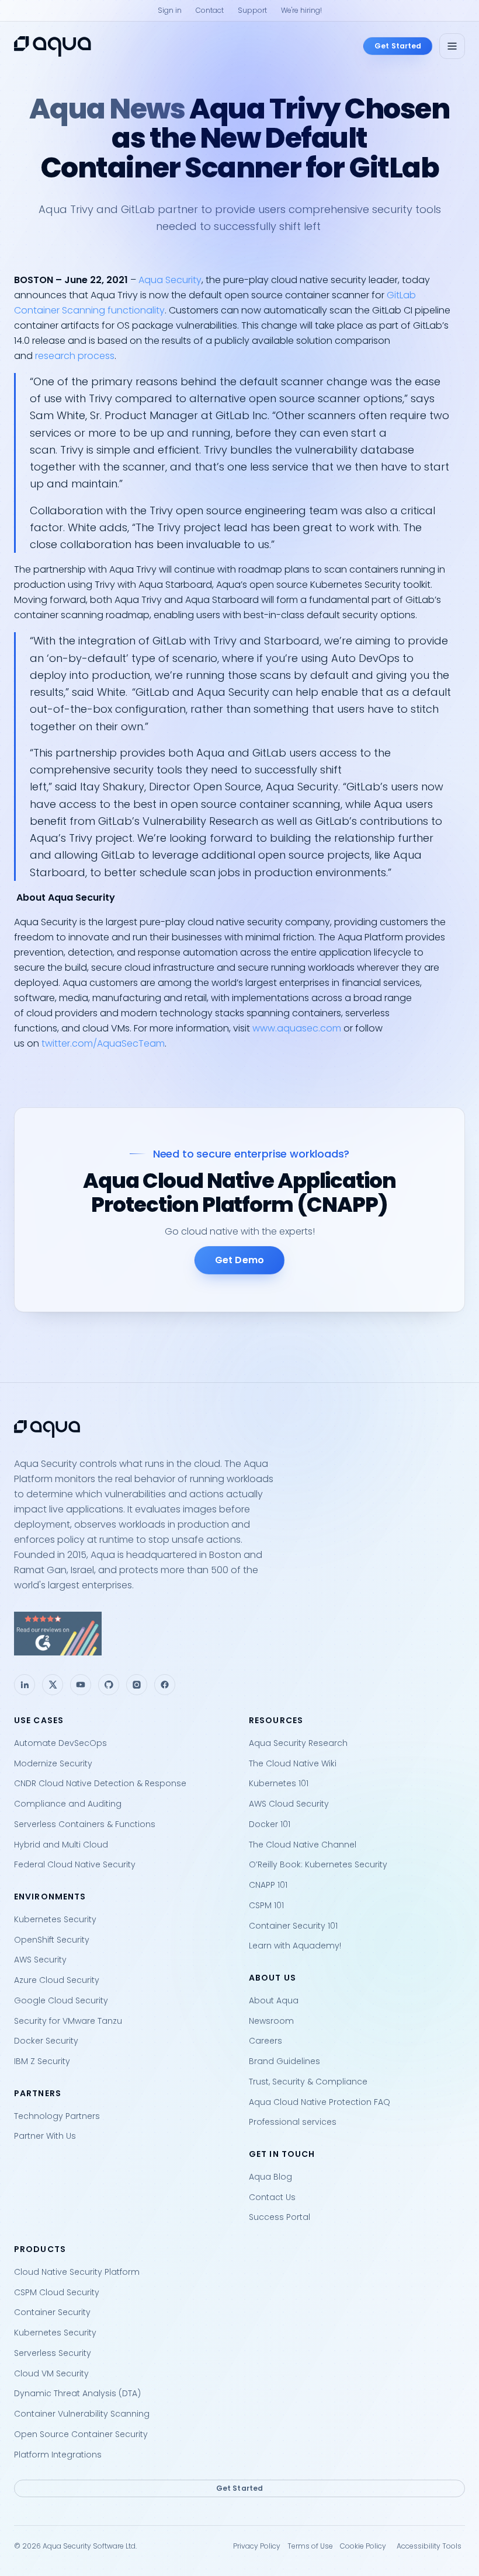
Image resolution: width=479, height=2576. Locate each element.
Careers (265, 2041)
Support (252, 10)
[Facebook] (165, 1685)
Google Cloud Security (61, 2000)
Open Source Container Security (81, 2434)
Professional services (293, 2122)
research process (75, 356)
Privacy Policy (257, 2546)
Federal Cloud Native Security (75, 1864)
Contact (210, 10)
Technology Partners (57, 2116)
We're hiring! (301, 10)
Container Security (52, 2312)
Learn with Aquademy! (295, 1946)
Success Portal (280, 2217)
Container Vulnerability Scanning (82, 2414)
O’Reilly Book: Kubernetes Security (318, 1864)
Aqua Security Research (298, 1743)
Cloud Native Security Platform (77, 2272)
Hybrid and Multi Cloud (61, 1845)
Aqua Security (170, 280)
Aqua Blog (270, 2177)
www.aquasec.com (297, 1028)
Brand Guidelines (284, 2061)
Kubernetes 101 (279, 1783)
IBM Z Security (42, 2061)
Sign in (170, 10)
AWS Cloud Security (289, 1804)
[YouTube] (81, 1685)
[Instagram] (137, 1685)
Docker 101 (270, 1824)
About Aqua (274, 2000)
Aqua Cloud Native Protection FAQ (320, 2102)
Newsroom (271, 2021)
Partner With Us (45, 2136)
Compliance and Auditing (68, 1804)
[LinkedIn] (25, 1685)
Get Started (398, 46)
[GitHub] (109, 1685)
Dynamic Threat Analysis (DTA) (77, 2393)
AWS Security (40, 1960)
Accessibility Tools (429, 2546)
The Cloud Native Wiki (293, 1763)
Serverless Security (53, 2353)
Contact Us (272, 2197)
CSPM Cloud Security (57, 2292)
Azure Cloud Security (57, 1980)
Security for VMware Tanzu (68, 2021)
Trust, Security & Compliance (308, 2082)
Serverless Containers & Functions (85, 1824)
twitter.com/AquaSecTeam (103, 1043)
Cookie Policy (363, 2546)
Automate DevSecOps (60, 1743)
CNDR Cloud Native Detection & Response (100, 1783)
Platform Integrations (58, 2455)
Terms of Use (310, 2546)
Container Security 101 (293, 1926)
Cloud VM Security (51, 2373)
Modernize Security (53, 1763)
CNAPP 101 (268, 1885)
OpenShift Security (52, 1940)
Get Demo (239, 1260)
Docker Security (46, 2041)
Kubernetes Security (55, 1919)
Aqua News (107, 109)
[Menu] (452, 46)
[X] (53, 1685)
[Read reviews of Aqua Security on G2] (239, 1634)
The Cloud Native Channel (303, 1845)
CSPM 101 (266, 1905)
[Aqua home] (53, 46)
